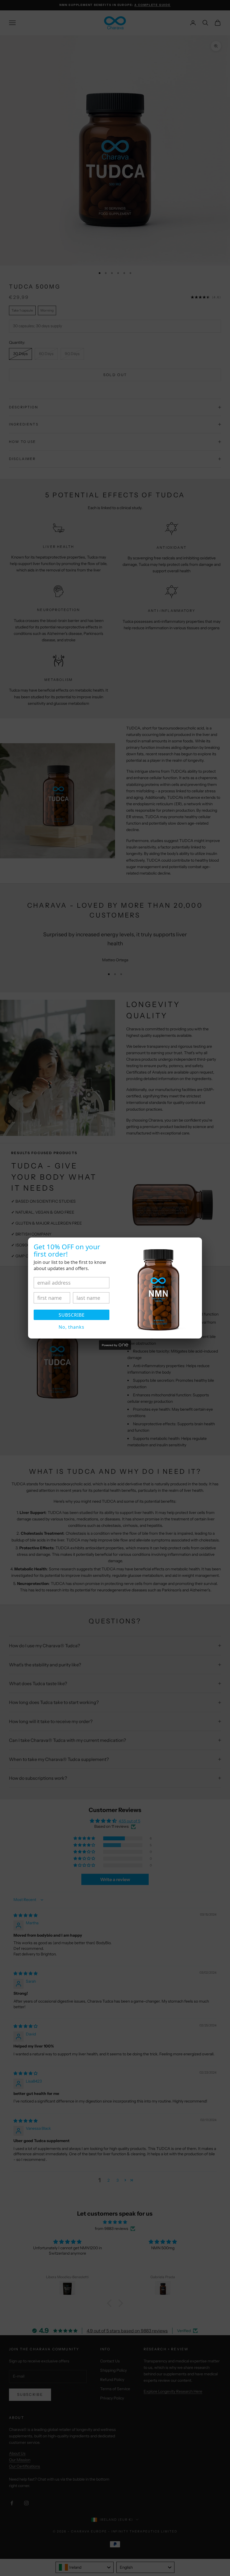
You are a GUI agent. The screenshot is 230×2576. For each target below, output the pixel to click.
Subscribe (72, 1315)
